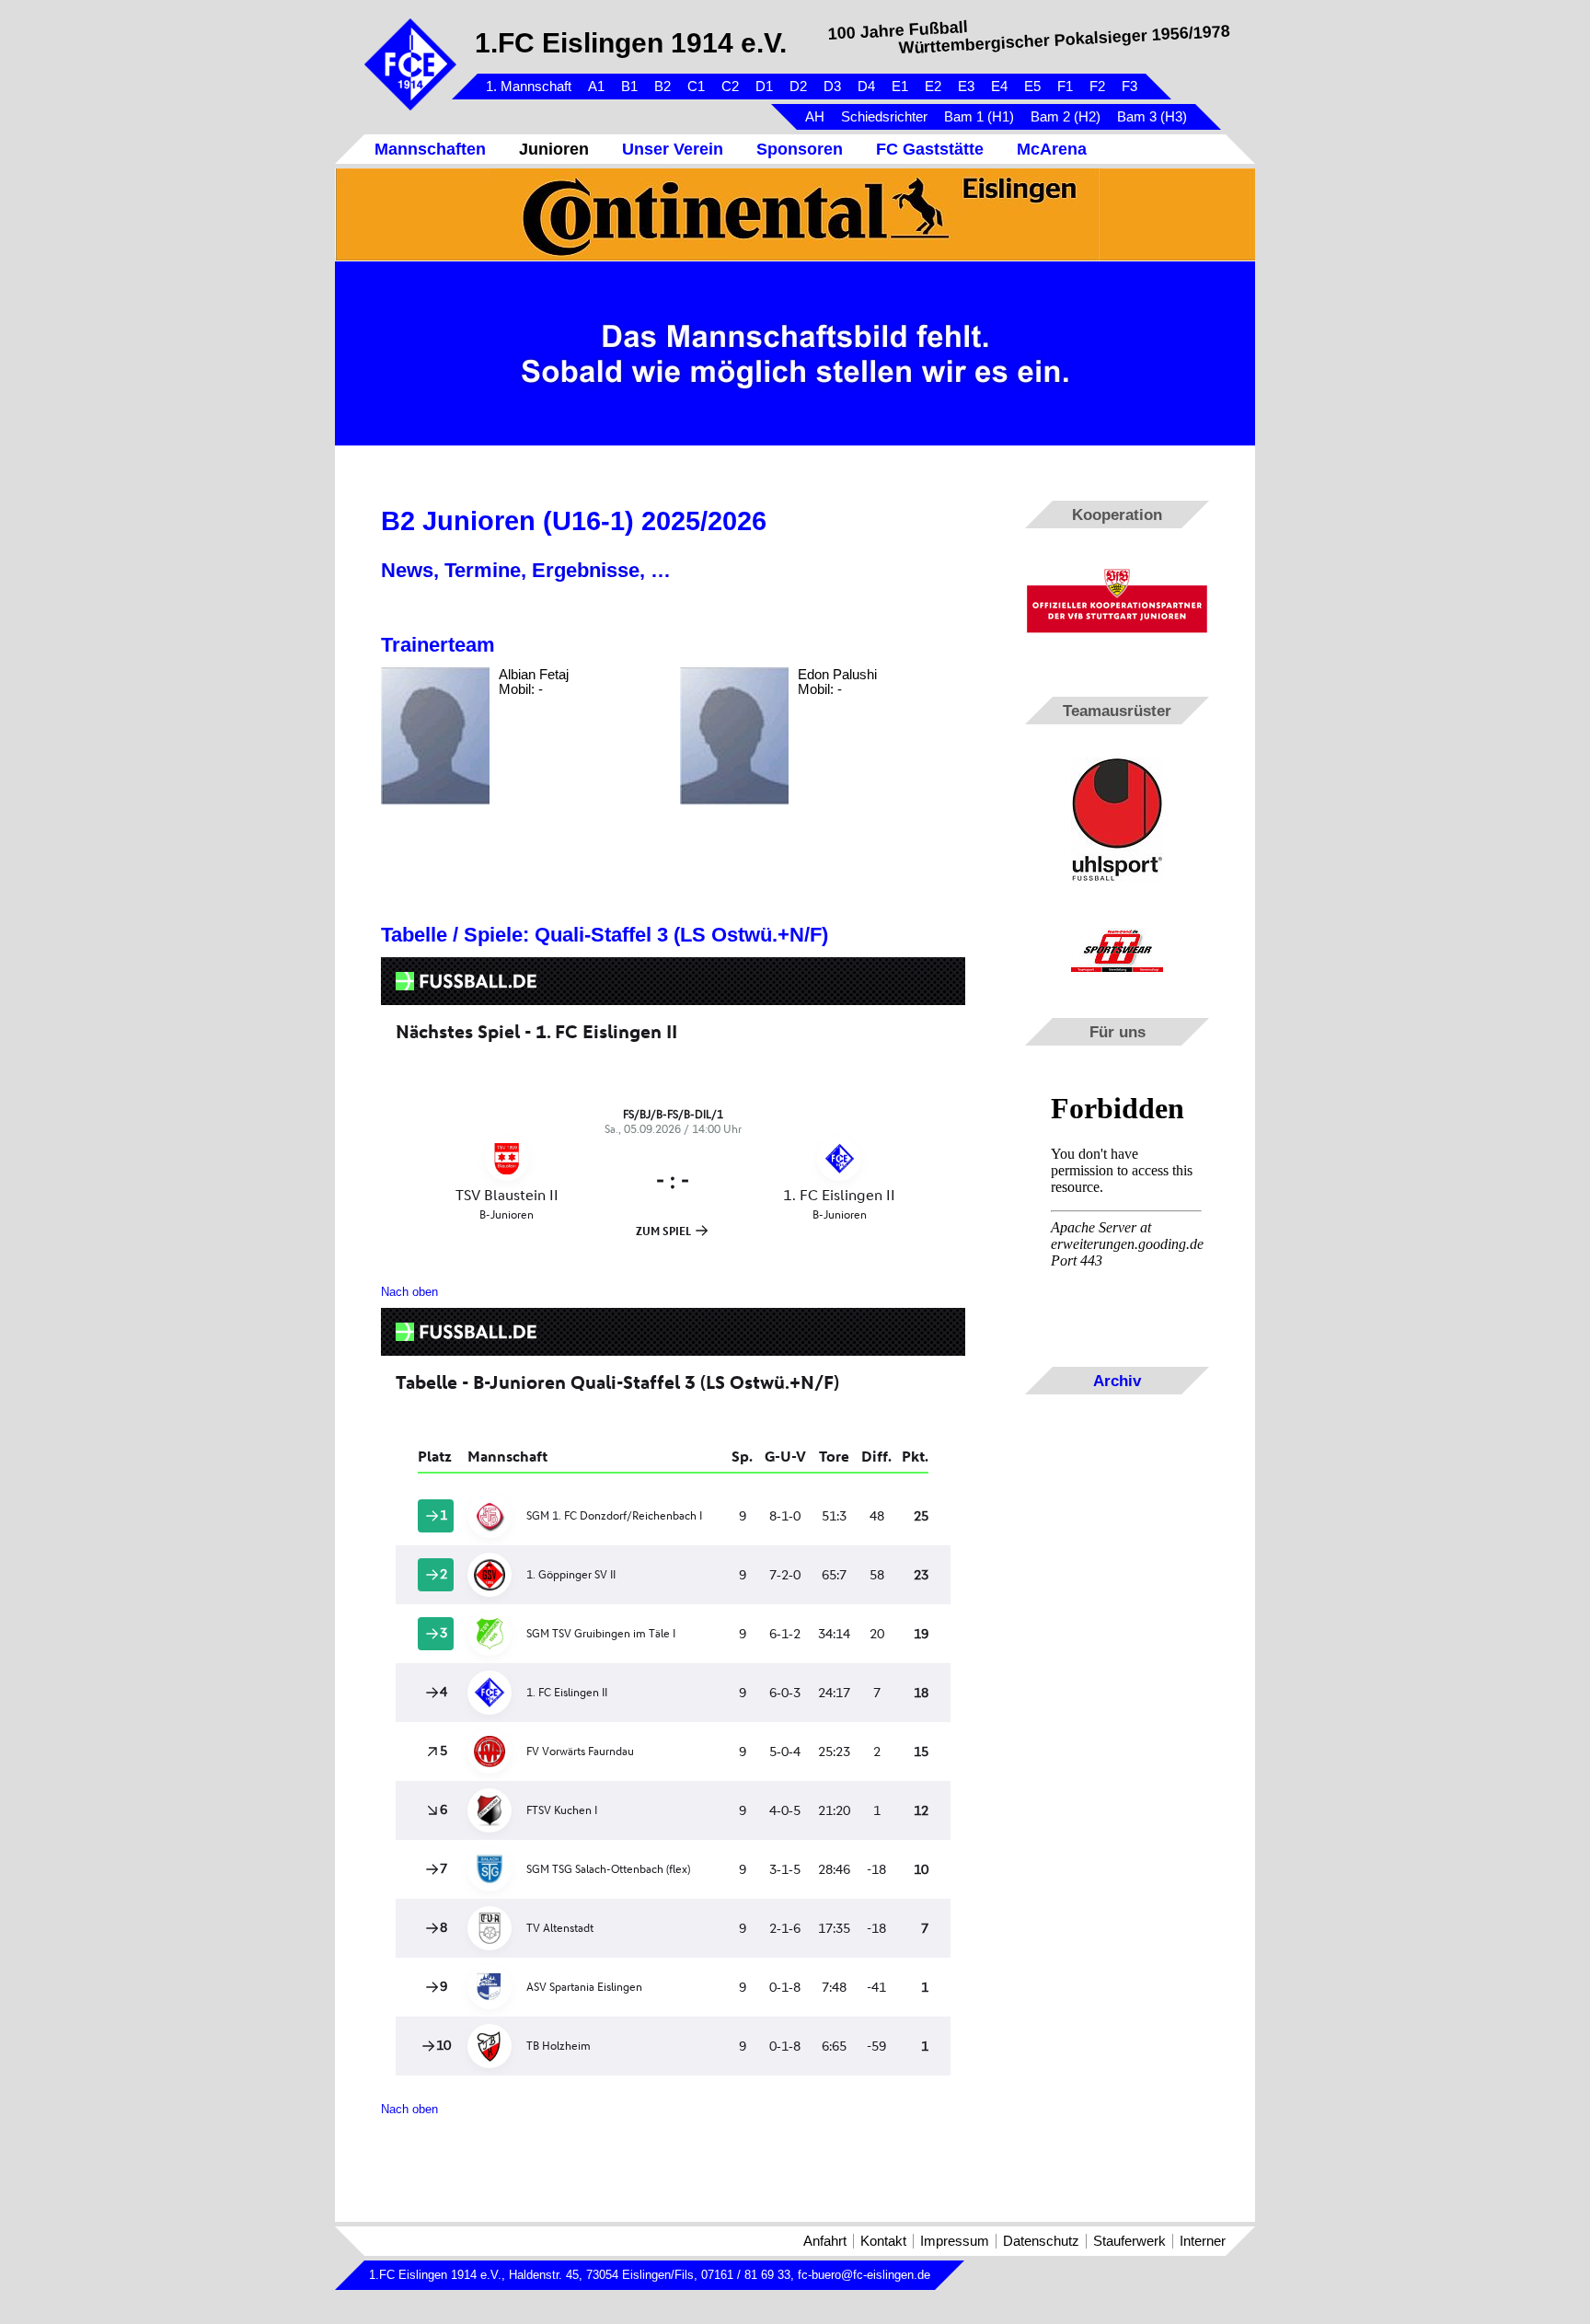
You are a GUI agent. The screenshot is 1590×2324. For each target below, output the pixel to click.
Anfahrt (825, 2241)
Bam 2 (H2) (1066, 117)
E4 (999, 87)
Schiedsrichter (884, 117)
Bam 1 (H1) (979, 117)
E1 (900, 87)
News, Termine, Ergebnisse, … (526, 570)
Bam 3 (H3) (1152, 117)
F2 (1097, 87)
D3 (832, 87)
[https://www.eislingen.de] (795, 214)
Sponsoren (800, 149)
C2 (730, 87)
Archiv (1117, 1381)
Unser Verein (673, 149)
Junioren (554, 149)
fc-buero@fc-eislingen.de (864, 2275)
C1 (696, 87)
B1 (629, 87)
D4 (866, 87)
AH (815, 117)
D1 (764, 87)
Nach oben (409, 1292)
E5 (1032, 87)
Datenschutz (1041, 2241)
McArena (1052, 149)
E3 (966, 87)
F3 (1129, 87)
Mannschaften (430, 149)
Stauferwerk (1129, 2241)
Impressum (955, 2241)
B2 (662, 87)
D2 (798, 87)
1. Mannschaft (529, 87)
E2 (933, 87)
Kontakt (883, 2241)
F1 (1065, 87)
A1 (596, 87)
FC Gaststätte (930, 149)
